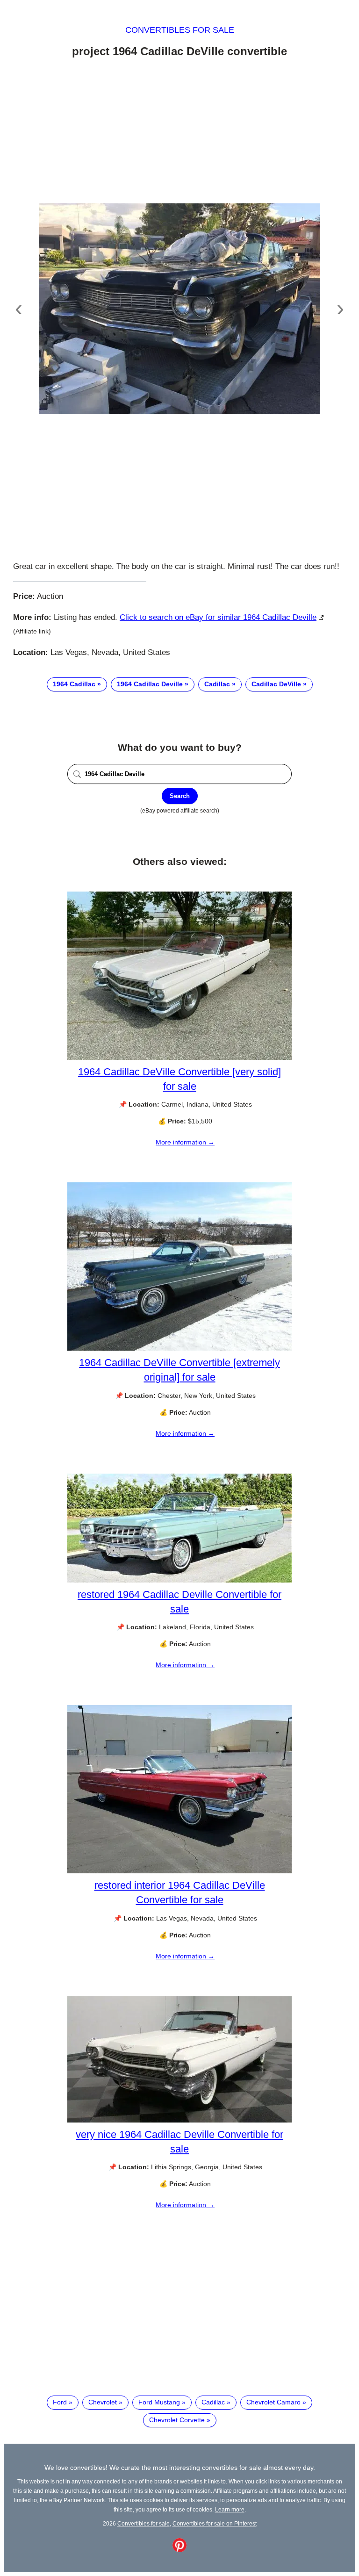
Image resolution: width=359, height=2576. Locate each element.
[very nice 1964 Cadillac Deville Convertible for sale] (179, 2120)
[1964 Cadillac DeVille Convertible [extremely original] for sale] (179, 1348)
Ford (60, 2402)
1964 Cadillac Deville (150, 684)
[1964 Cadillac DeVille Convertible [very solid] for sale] (179, 1058)
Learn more (230, 2509)
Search (180, 796)
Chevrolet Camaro (273, 2402)
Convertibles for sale (180, 30)
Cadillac (217, 684)
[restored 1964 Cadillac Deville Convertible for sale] (179, 1580)
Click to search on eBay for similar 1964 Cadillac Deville (218, 617)
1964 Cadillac (74, 684)
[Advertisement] (179, 132)
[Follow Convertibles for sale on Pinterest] (179, 2550)
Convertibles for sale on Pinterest (215, 2523)
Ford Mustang (159, 2402)
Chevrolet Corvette (177, 2420)
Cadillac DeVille (276, 684)
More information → (185, 1142)
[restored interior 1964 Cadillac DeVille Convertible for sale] (179, 1871)
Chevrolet (103, 2402)
